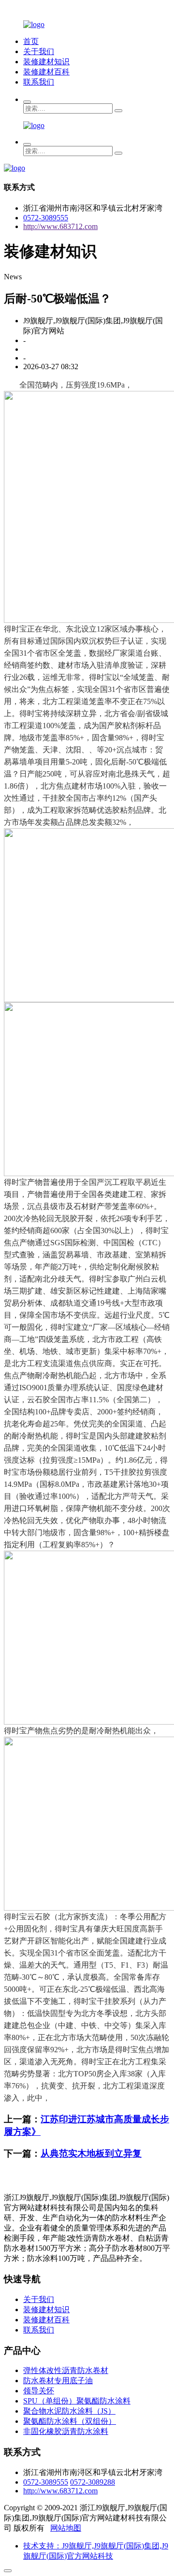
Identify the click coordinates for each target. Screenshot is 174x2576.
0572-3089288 (93, 2482)
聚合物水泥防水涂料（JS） (69, 2411)
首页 (31, 41)
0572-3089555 (46, 218)
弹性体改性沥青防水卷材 (66, 2370)
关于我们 (39, 51)
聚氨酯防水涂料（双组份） (70, 2421)
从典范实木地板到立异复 (91, 2153)
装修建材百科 (46, 72)
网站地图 (66, 2528)
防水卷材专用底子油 (58, 2381)
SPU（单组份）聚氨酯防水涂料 (77, 2401)
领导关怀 (39, 2391)
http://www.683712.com (60, 226)
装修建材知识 (46, 62)
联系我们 (39, 82)
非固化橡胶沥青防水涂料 (66, 2431)
